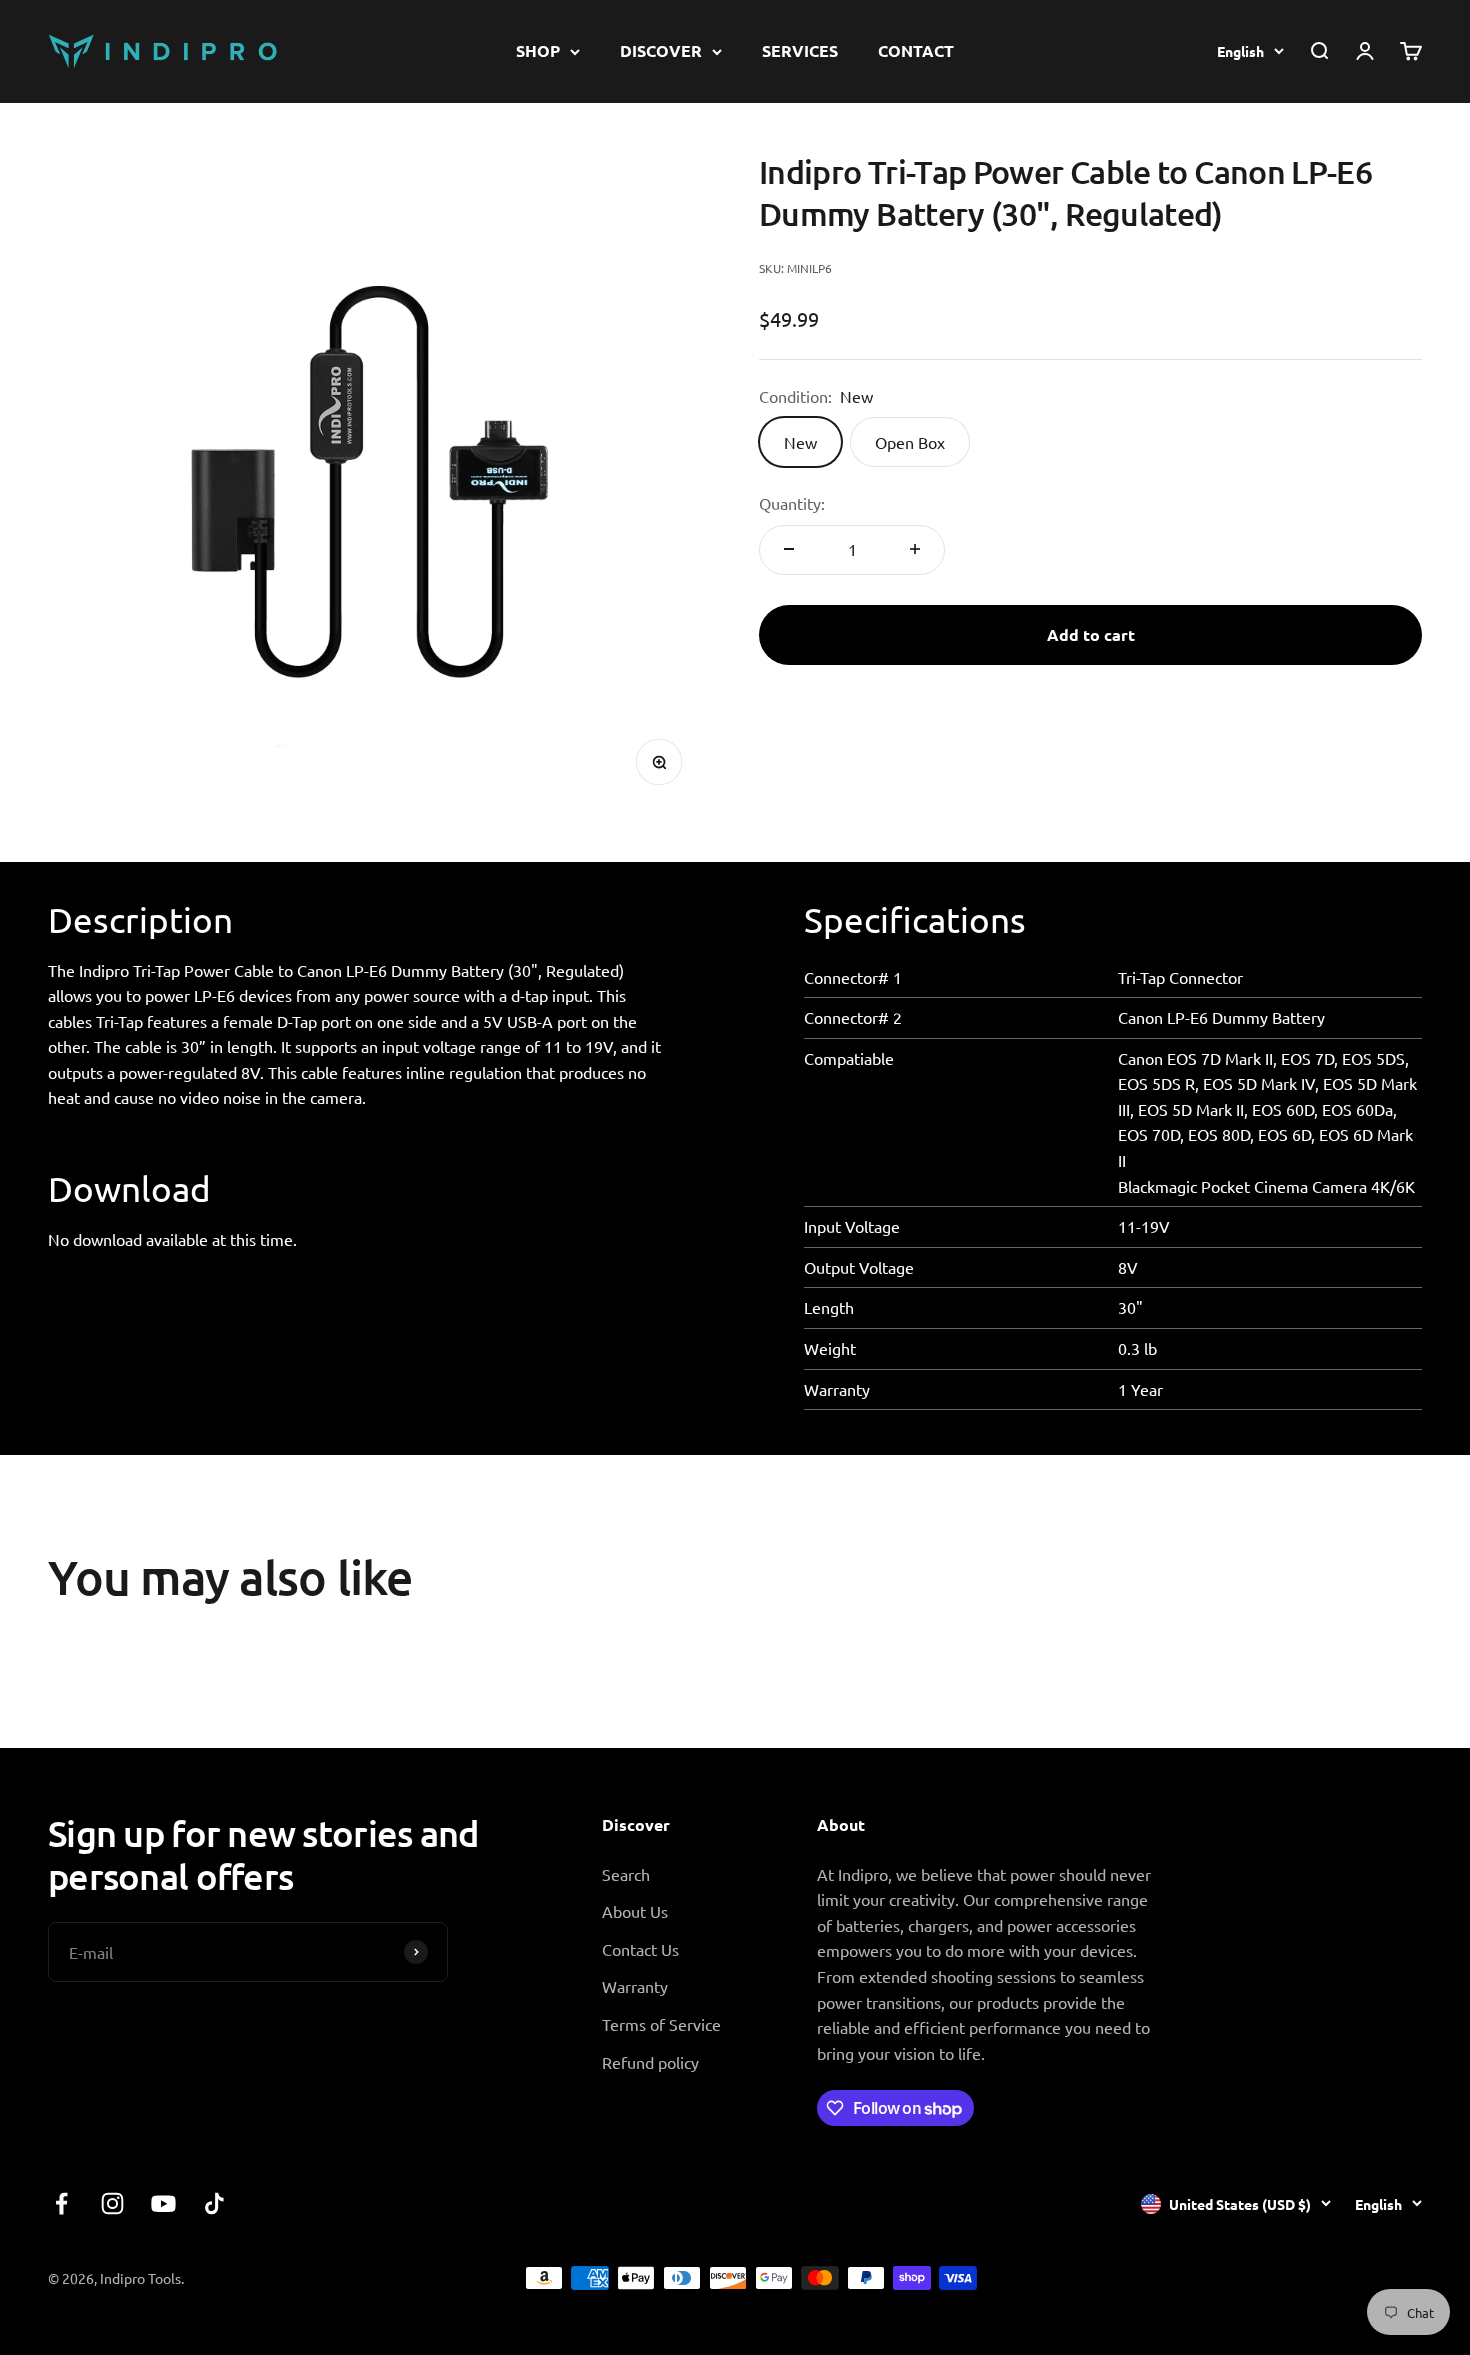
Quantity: (792, 503)
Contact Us (640, 1949)
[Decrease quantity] (789, 549)
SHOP (538, 50)
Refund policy (650, 2062)
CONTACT (916, 50)
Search (626, 1874)
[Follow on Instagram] (112, 2203)
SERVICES (800, 50)
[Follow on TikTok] (214, 2203)
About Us (635, 1911)
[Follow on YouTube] (163, 2203)
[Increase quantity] (915, 549)
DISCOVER (661, 50)
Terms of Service (661, 2024)
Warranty (635, 1986)
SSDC (1402, 2277)
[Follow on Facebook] (61, 2203)
